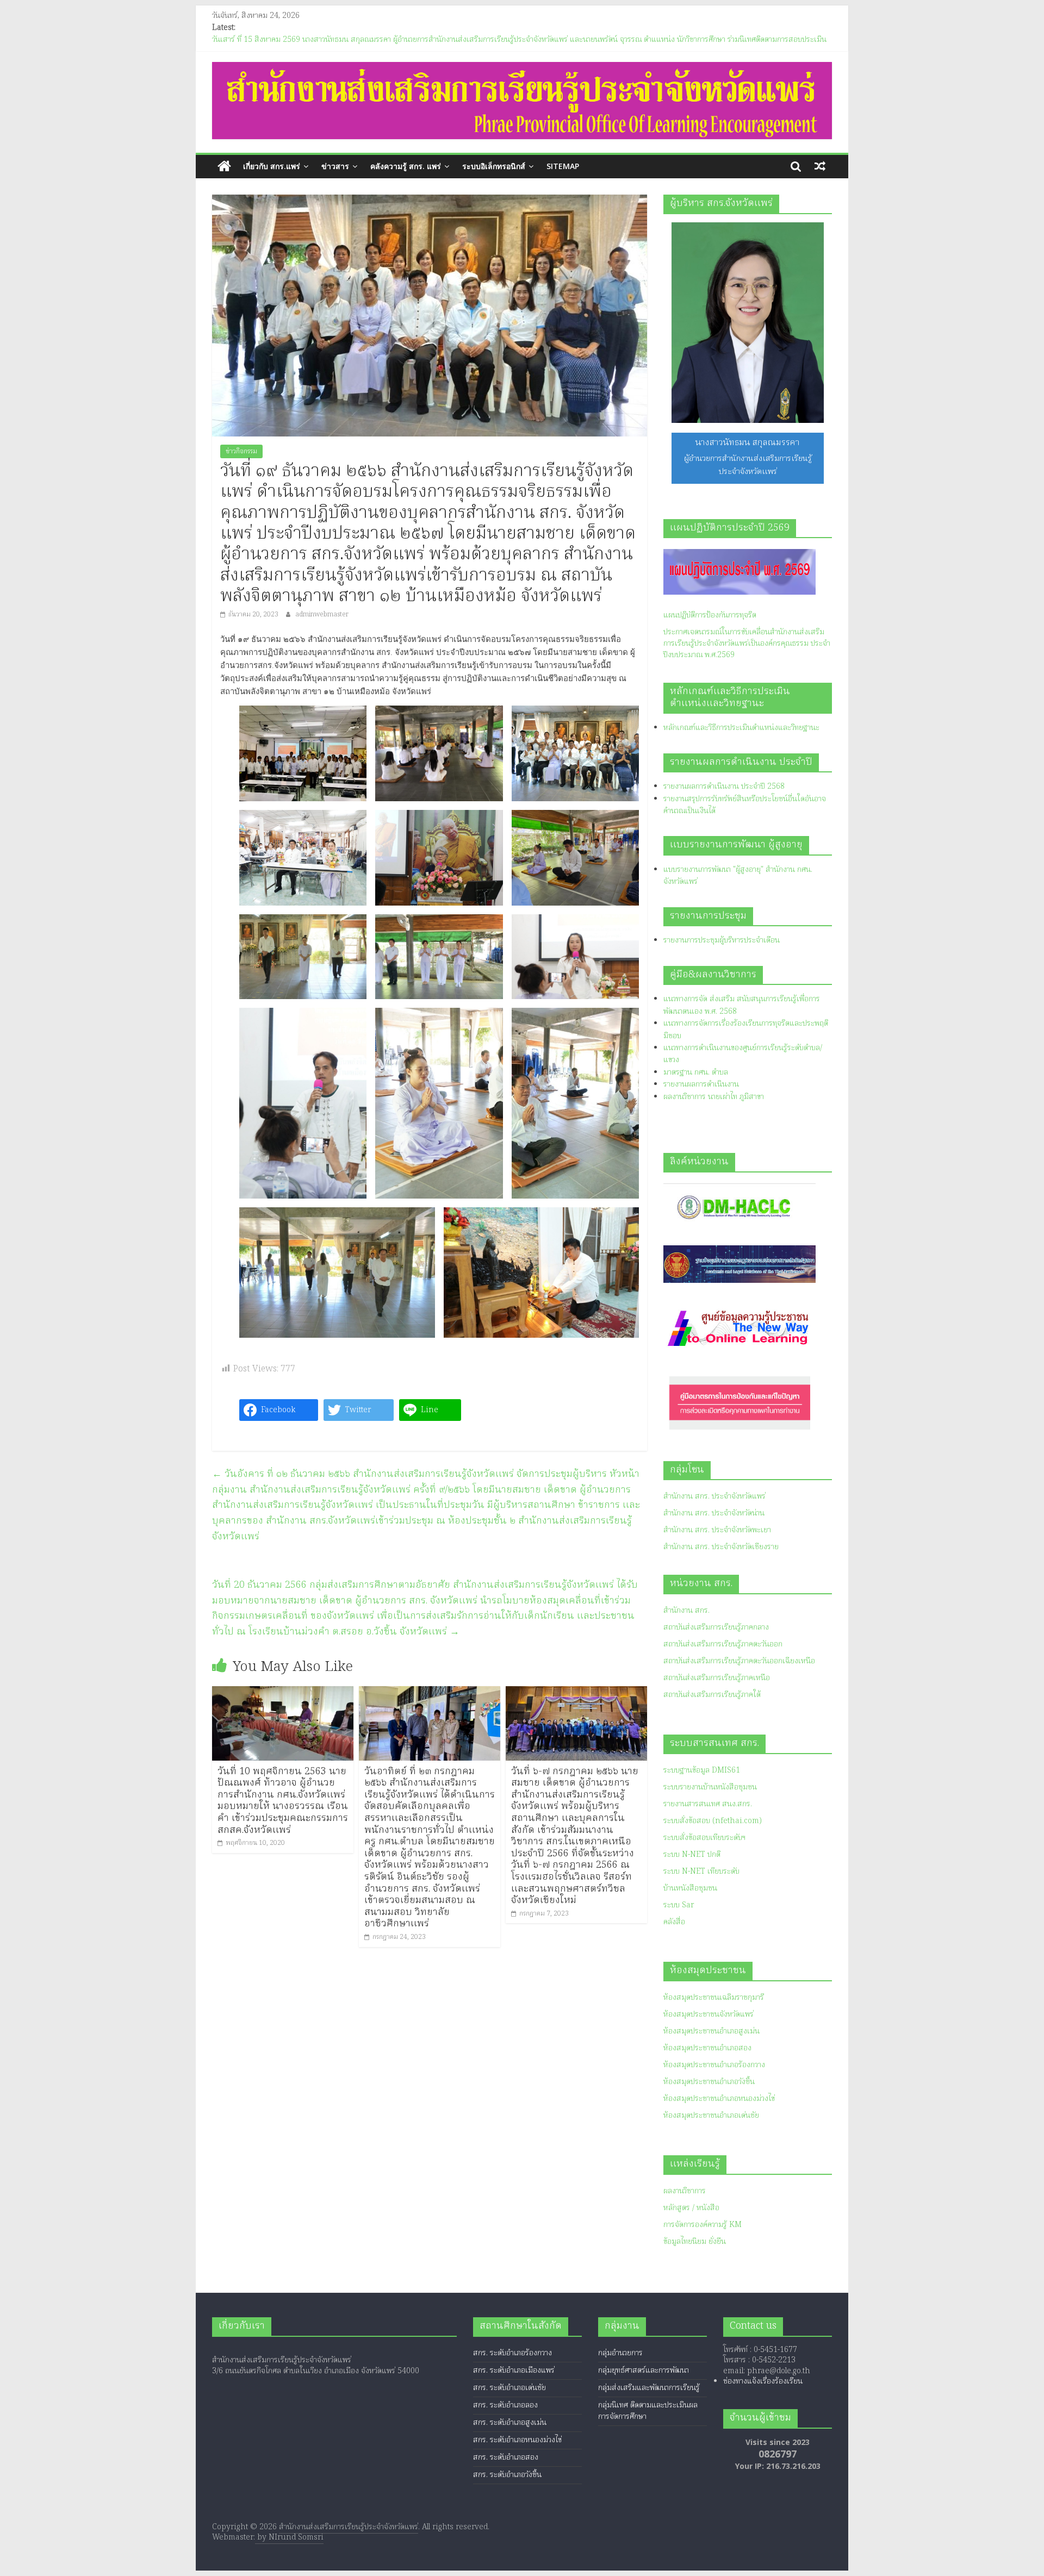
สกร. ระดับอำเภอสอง (506, 2458)
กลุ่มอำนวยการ (620, 2353)
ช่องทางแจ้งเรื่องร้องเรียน (763, 2381)
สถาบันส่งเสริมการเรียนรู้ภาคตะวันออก (723, 1644)
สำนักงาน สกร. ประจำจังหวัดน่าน (714, 1513)
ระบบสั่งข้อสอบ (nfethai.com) (713, 1821)
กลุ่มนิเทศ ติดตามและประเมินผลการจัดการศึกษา (648, 2411)
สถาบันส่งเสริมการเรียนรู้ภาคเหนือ (717, 1678)
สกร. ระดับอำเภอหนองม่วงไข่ (517, 2440)
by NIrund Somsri (289, 2537)
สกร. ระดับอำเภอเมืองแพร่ (514, 2371)
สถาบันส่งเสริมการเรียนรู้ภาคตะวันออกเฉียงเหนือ (739, 1661)
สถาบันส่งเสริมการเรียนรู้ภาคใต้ (712, 1695)
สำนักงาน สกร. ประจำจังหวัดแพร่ (714, 1496)
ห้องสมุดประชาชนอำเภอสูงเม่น (711, 2031)
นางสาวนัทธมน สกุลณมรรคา (748, 443)
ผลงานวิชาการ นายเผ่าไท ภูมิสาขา (714, 1097)
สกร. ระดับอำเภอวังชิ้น (507, 2475)
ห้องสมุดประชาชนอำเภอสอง (707, 2048)
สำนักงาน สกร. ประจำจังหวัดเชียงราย (721, 1547)
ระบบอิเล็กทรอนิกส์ (494, 166)
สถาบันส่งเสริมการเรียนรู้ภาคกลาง (716, 1627)
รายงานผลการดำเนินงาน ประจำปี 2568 (724, 787)
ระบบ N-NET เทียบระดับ (701, 1872)
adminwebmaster (322, 615)
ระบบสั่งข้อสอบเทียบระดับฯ (704, 1838)
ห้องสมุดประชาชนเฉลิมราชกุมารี (714, 1998)
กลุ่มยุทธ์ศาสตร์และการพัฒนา (644, 2371)
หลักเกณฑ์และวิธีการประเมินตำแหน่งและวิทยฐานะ (741, 728)
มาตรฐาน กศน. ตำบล (696, 1072)
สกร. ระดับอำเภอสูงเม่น (510, 2423)
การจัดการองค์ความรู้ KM (703, 2225)
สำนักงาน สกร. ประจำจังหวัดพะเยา (717, 1530)
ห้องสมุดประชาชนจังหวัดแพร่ (709, 2014)
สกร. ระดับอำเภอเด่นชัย (509, 2388)
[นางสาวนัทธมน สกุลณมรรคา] (748, 323)
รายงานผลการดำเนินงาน (701, 1084)
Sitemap (563, 166)
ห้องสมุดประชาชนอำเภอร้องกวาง (714, 2065)
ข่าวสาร (335, 166)
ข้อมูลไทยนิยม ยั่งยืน (695, 2242)
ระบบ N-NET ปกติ (692, 1855)
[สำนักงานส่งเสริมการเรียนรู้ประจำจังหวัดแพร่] (224, 167)
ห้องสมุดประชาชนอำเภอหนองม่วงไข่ (719, 2099)
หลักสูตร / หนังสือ (691, 2208)
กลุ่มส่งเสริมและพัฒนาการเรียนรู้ (649, 2388)
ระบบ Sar (679, 1905)
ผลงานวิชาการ (685, 2191)
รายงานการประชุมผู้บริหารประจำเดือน (722, 940)
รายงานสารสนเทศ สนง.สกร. (708, 1804)
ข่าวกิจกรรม (241, 451)
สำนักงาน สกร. (686, 1611)
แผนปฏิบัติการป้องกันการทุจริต (710, 615)
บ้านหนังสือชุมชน (690, 1888)
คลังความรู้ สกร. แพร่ (406, 166)
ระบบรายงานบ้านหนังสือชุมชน (710, 1787)
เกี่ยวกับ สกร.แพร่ (272, 166)
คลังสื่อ (674, 1922)
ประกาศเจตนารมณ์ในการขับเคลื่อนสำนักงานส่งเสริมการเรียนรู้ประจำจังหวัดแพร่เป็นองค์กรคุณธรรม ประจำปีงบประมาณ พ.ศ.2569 (747, 644)
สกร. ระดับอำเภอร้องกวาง (512, 2353)
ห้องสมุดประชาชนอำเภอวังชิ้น (709, 2082)
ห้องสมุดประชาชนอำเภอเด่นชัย (711, 2116)
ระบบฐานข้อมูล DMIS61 (702, 1770)
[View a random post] (820, 166)
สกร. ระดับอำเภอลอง (505, 2405)
